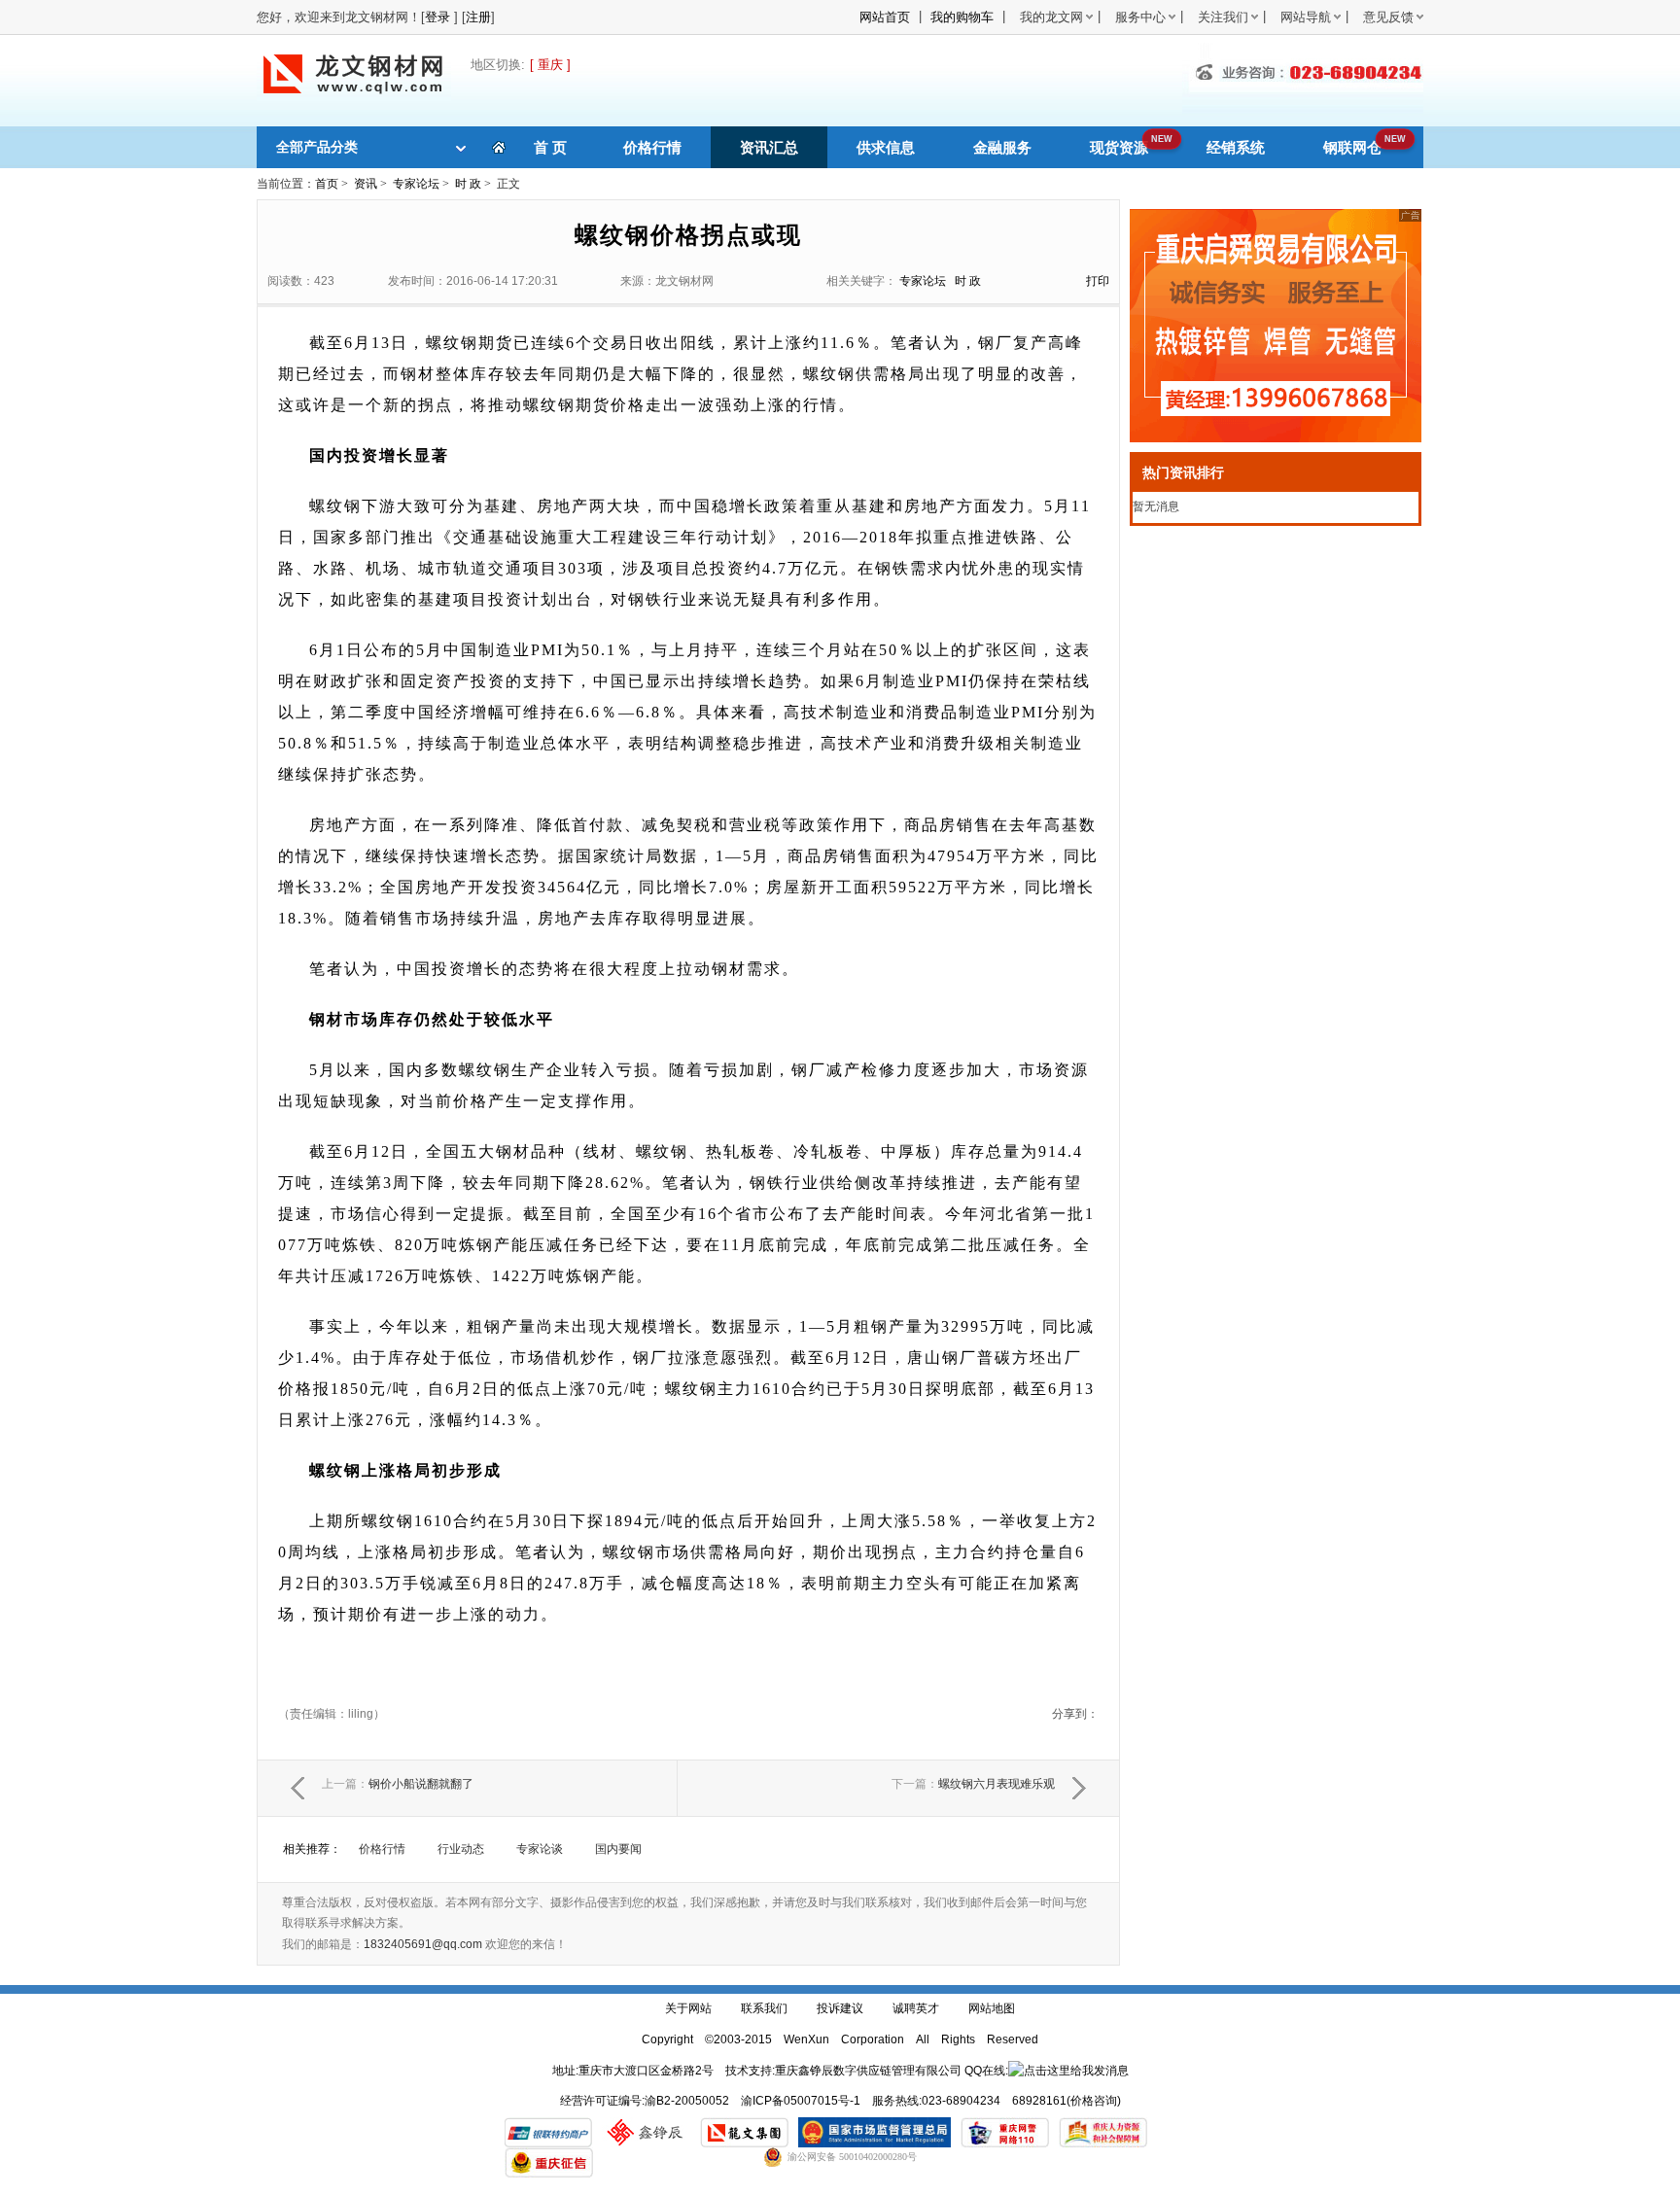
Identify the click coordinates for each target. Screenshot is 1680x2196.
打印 (1098, 281)
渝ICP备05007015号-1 (801, 2101)
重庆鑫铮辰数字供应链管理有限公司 (868, 2071)
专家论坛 (416, 184)
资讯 (366, 184)
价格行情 (652, 147)
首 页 (550, 147)
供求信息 (886, 147)
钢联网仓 (1352, 147)
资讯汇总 (769, 147)
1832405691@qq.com (423, 1944)
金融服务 (1002, 147)
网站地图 (992, 2008)
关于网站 (688, 2008)
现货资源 (1119, 147)
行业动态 (461, 1849)
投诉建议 (840, 2008)
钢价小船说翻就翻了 (398, 1784)
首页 (327, 184)
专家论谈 (540, 1849)
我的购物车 (962, 17)
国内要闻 (618, 1849)
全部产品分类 (317, 147)
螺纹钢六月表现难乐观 (973, 1784)
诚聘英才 (916, 2008)
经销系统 (1236, 147)
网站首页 (885, 17)
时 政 (468, 184)
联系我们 (764, 2008)
